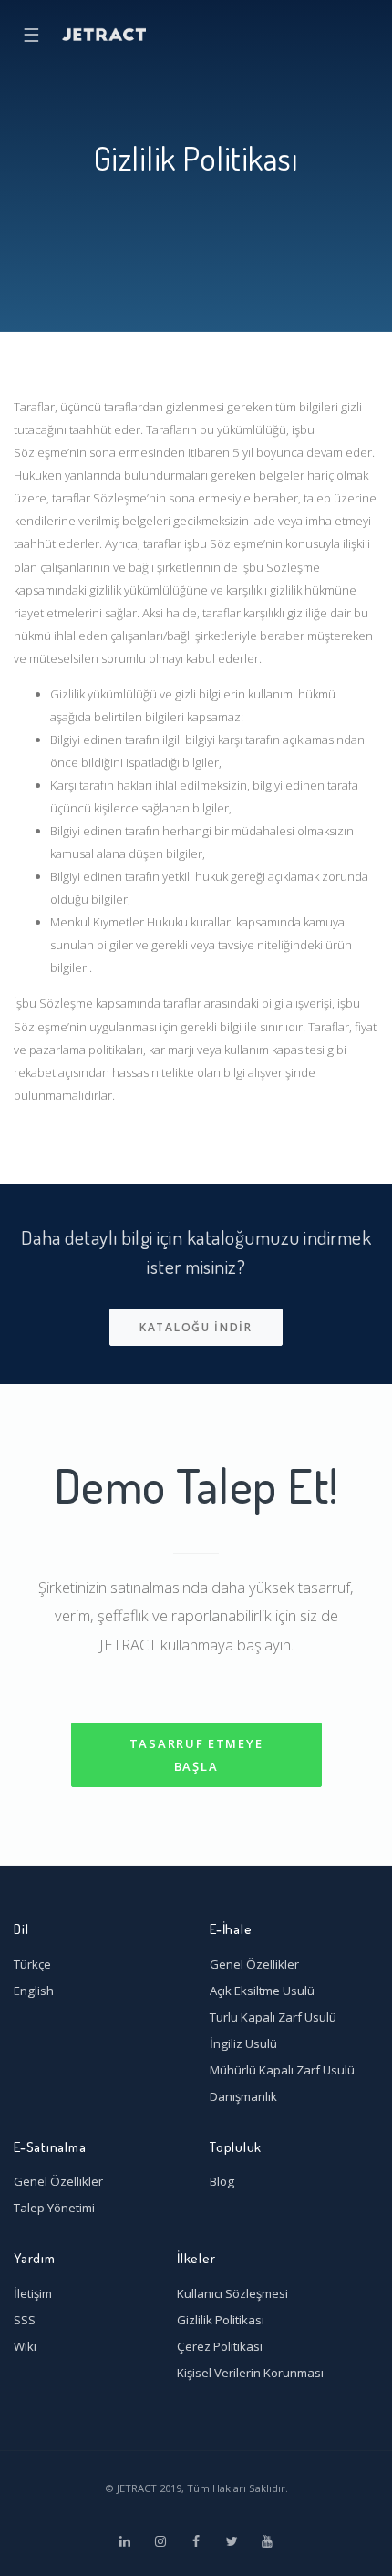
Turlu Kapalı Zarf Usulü (273, 2017)
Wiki (25, 2346)
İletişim (33, 2293)
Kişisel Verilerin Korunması (250, 2373)
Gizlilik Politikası (221, 2320)
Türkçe (32, 1964)
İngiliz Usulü (243, 2043)
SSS (25, 2320)
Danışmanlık (243, 2096)
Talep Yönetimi (54, 2208)
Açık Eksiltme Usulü (262, 1991)
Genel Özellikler (254, 1964)
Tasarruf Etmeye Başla (196, 1755)
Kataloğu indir (196, 1327)
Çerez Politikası (220, 2346)
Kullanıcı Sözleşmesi (232, 2293)
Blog (222, 2181)
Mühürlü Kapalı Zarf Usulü (282, 2070)
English (34, 1991)
